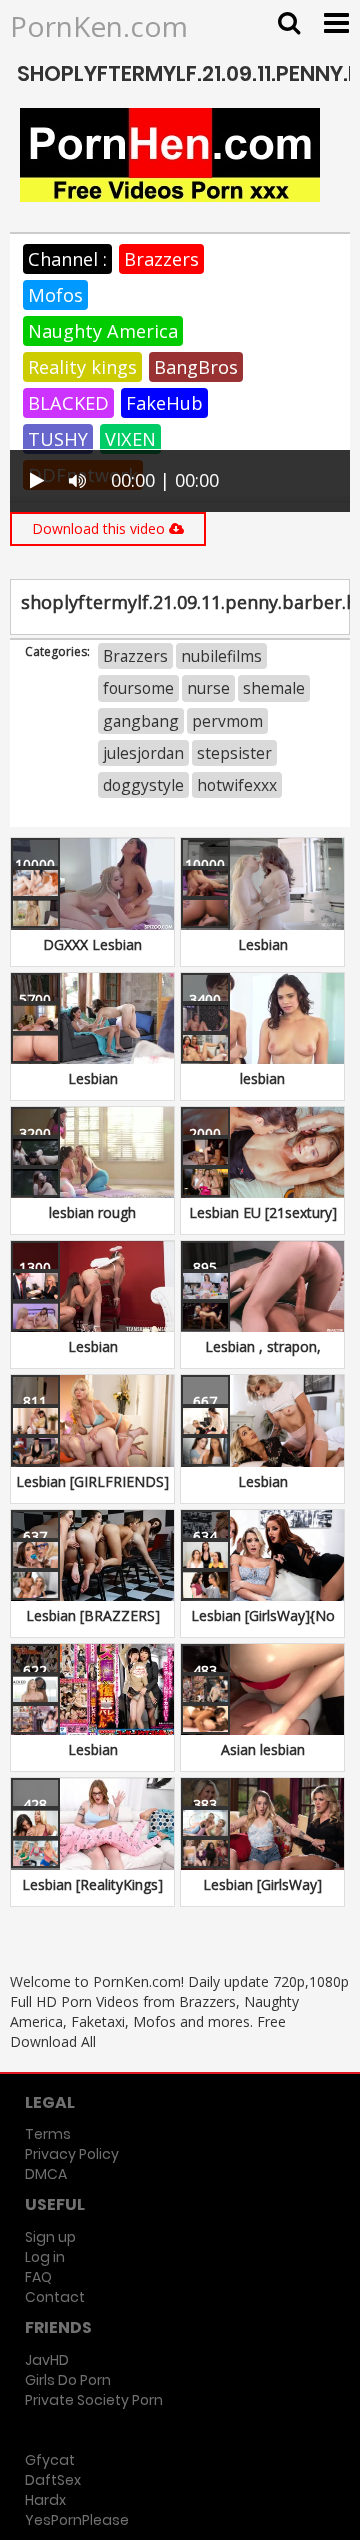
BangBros (196, 367)
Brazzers (161, 259)
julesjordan (143, 753)
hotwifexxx (237, 785)
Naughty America (103, 331)
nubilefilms (221, 656)
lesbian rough (92, 1212)
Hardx (45, 2500)
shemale (274, 688)
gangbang (141, 721)
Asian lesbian (263, 1749)
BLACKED (68, 403)
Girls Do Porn (68, 2380)
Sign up (50, 2237)
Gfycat (50, 2460)
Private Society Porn (94, 2400)
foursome (138, 688)
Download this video (100, 528)
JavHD (47, 2360)
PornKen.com (99, 26)
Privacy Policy (72, 2154)
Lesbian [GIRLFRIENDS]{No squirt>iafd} (92, 1491)
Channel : (67, 259)
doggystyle (143, 785)
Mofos (55, 295)
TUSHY (58, 439)
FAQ (38, 2277)
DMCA (46, 2174)
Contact (55, 2297)
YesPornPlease (77, 2520)
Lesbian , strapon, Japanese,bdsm (263, 1356)
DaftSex (53, 2480)
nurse (208, 688)
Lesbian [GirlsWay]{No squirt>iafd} (263, 1625)
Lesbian (263, 944)
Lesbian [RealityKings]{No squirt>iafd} (92, 1894)
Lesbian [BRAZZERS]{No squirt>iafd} (93, 1625)
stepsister (234, 753)
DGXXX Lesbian (92, 944)
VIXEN (130, 439)
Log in (45, 2257)
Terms (48, 2134)
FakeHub (164, 403)
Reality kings (82, 367)
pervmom (227, 721)
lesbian (262, 1078)
